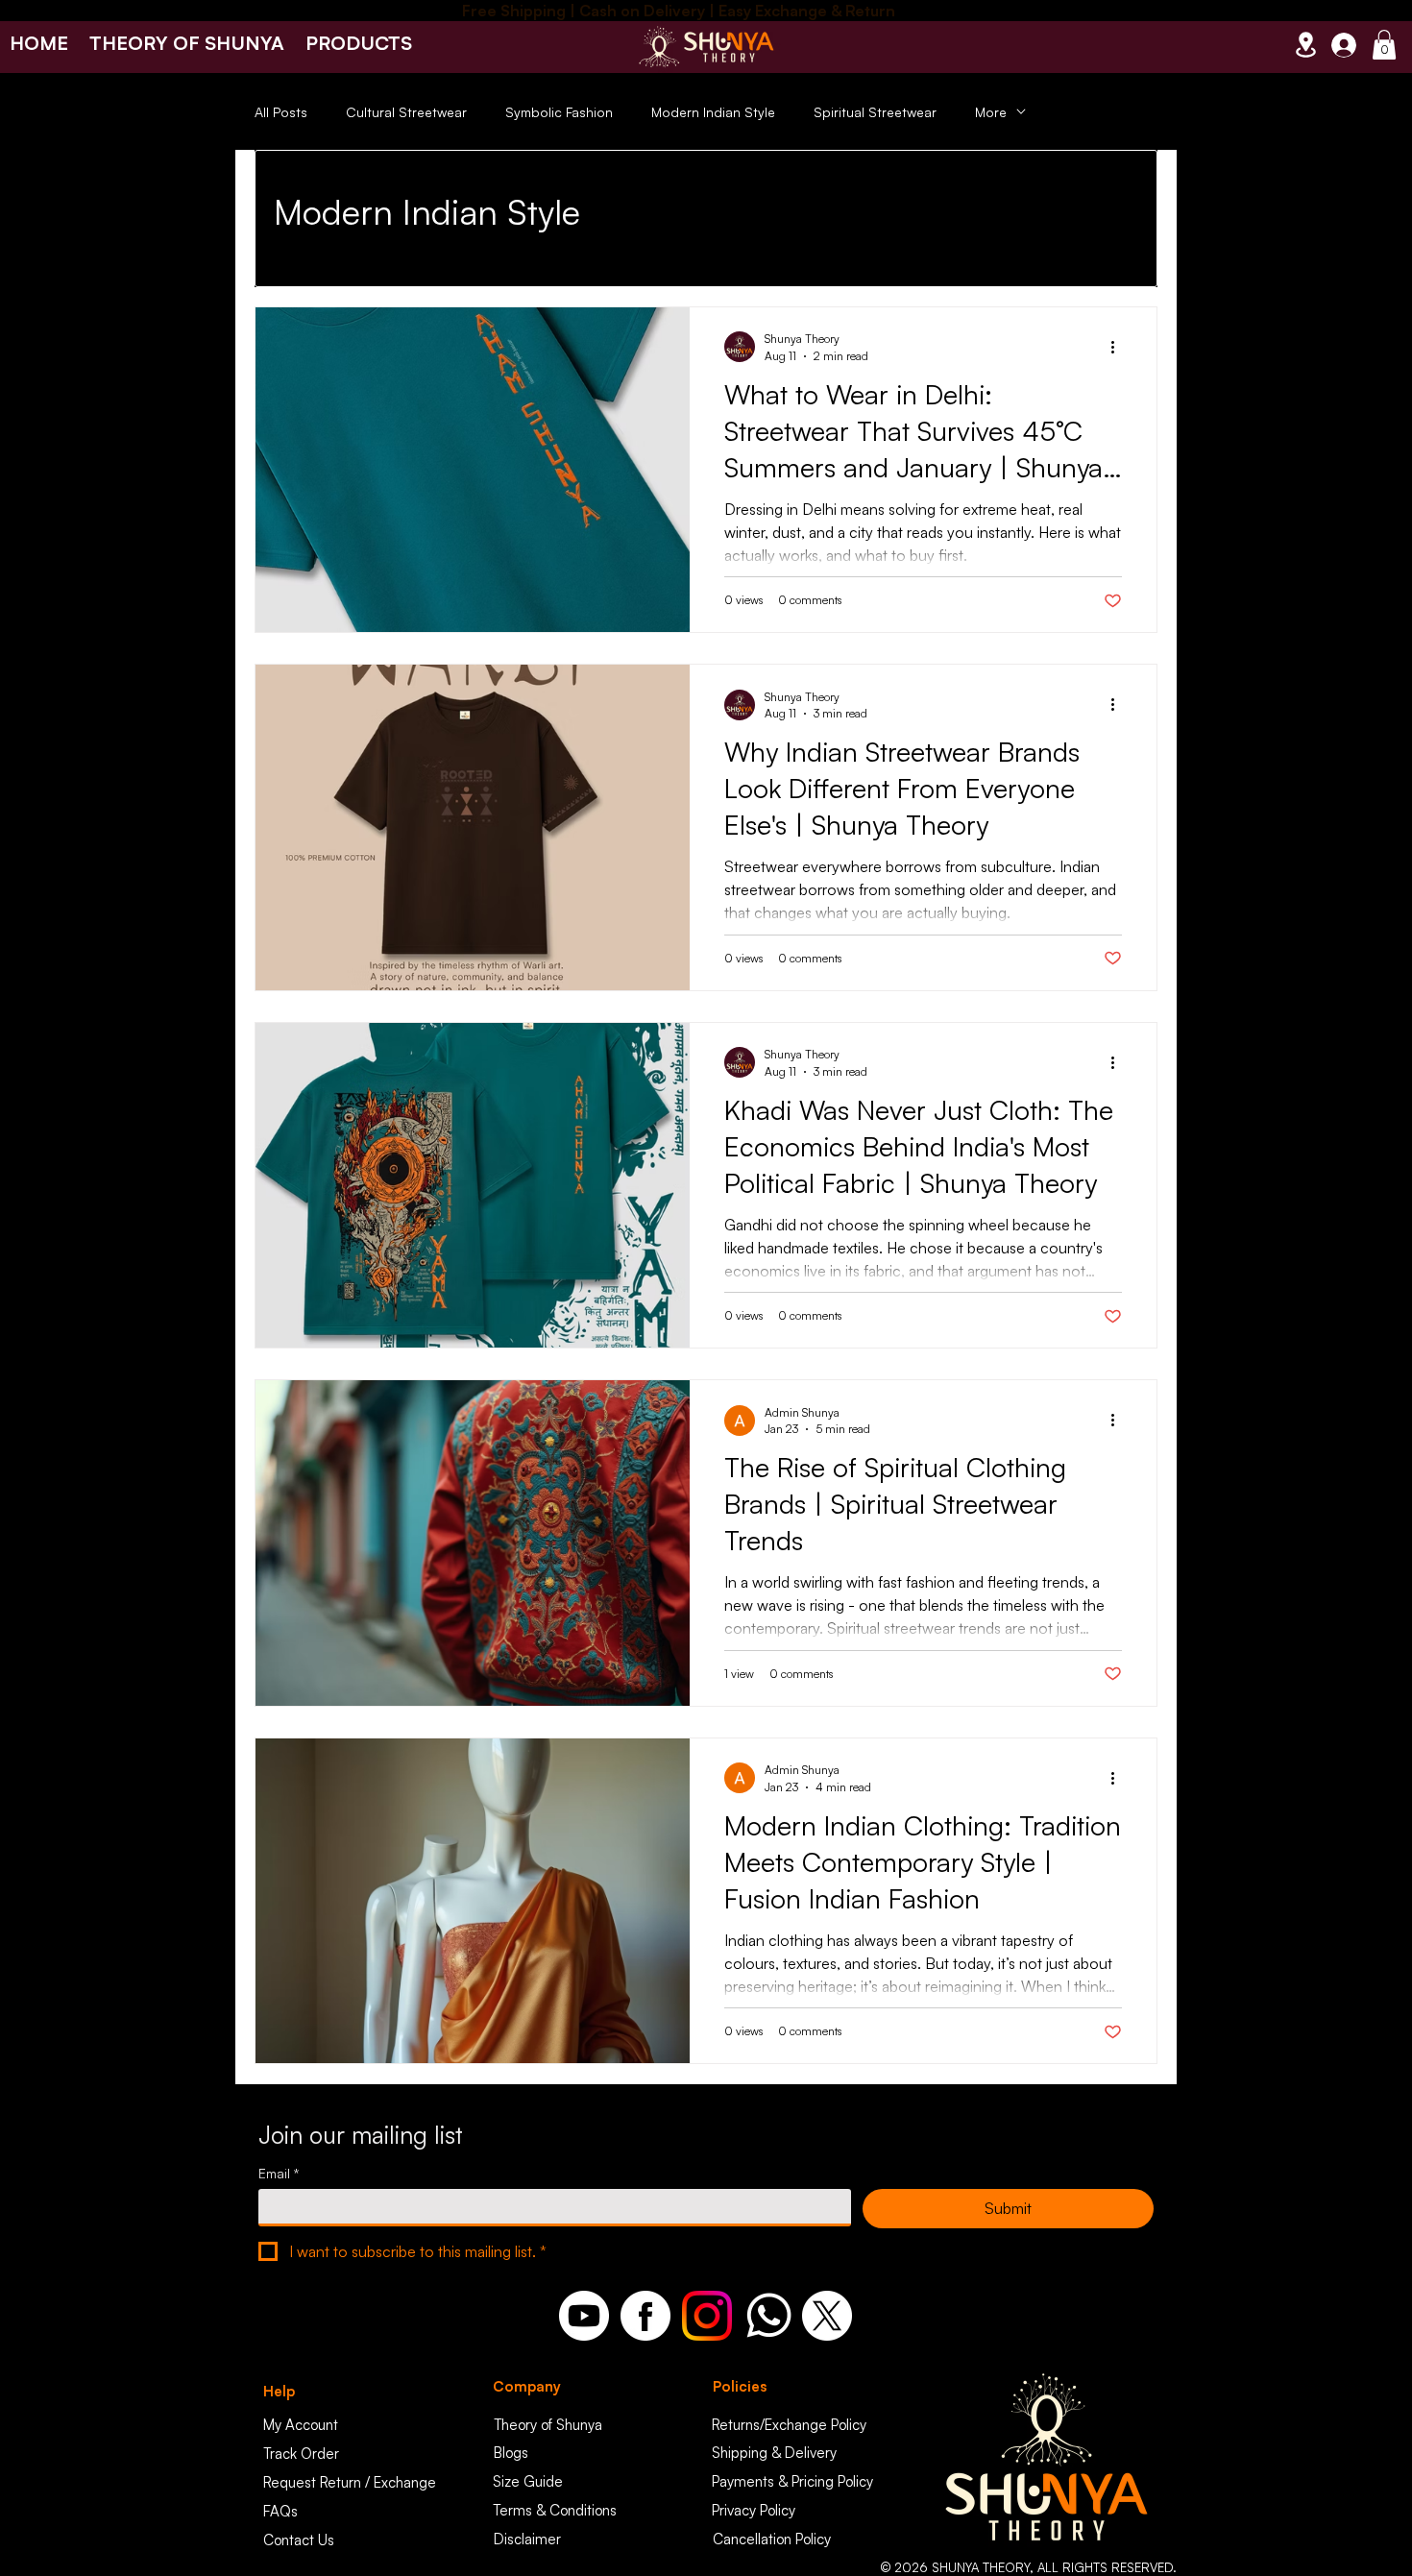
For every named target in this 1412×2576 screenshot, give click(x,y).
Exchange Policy (816, 2425)
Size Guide (528, 2481)
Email (279, 2173)
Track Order (301, 2454)
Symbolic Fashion (559, 112)
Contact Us (299, 2540)
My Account (301, 2425)
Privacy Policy (754, 2510)
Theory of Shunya (548, 2425)
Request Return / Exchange (350, 2482)
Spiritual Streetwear (875, 112)
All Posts (281, 112)
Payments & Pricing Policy (792, 2481)
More (991, 112)
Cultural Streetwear (406, 112)
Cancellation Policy (772, 2539)
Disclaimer (527, 2539)
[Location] (1305, 45)
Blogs (511, 2453)
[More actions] (1119, 347)
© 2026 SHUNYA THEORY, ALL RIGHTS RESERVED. (1029, 2567)
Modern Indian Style (713, 112)
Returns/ (738, 2425)
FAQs (280, 2511)
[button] (359, 43)
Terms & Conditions (555, 2510)
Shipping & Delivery (774, 2453)
